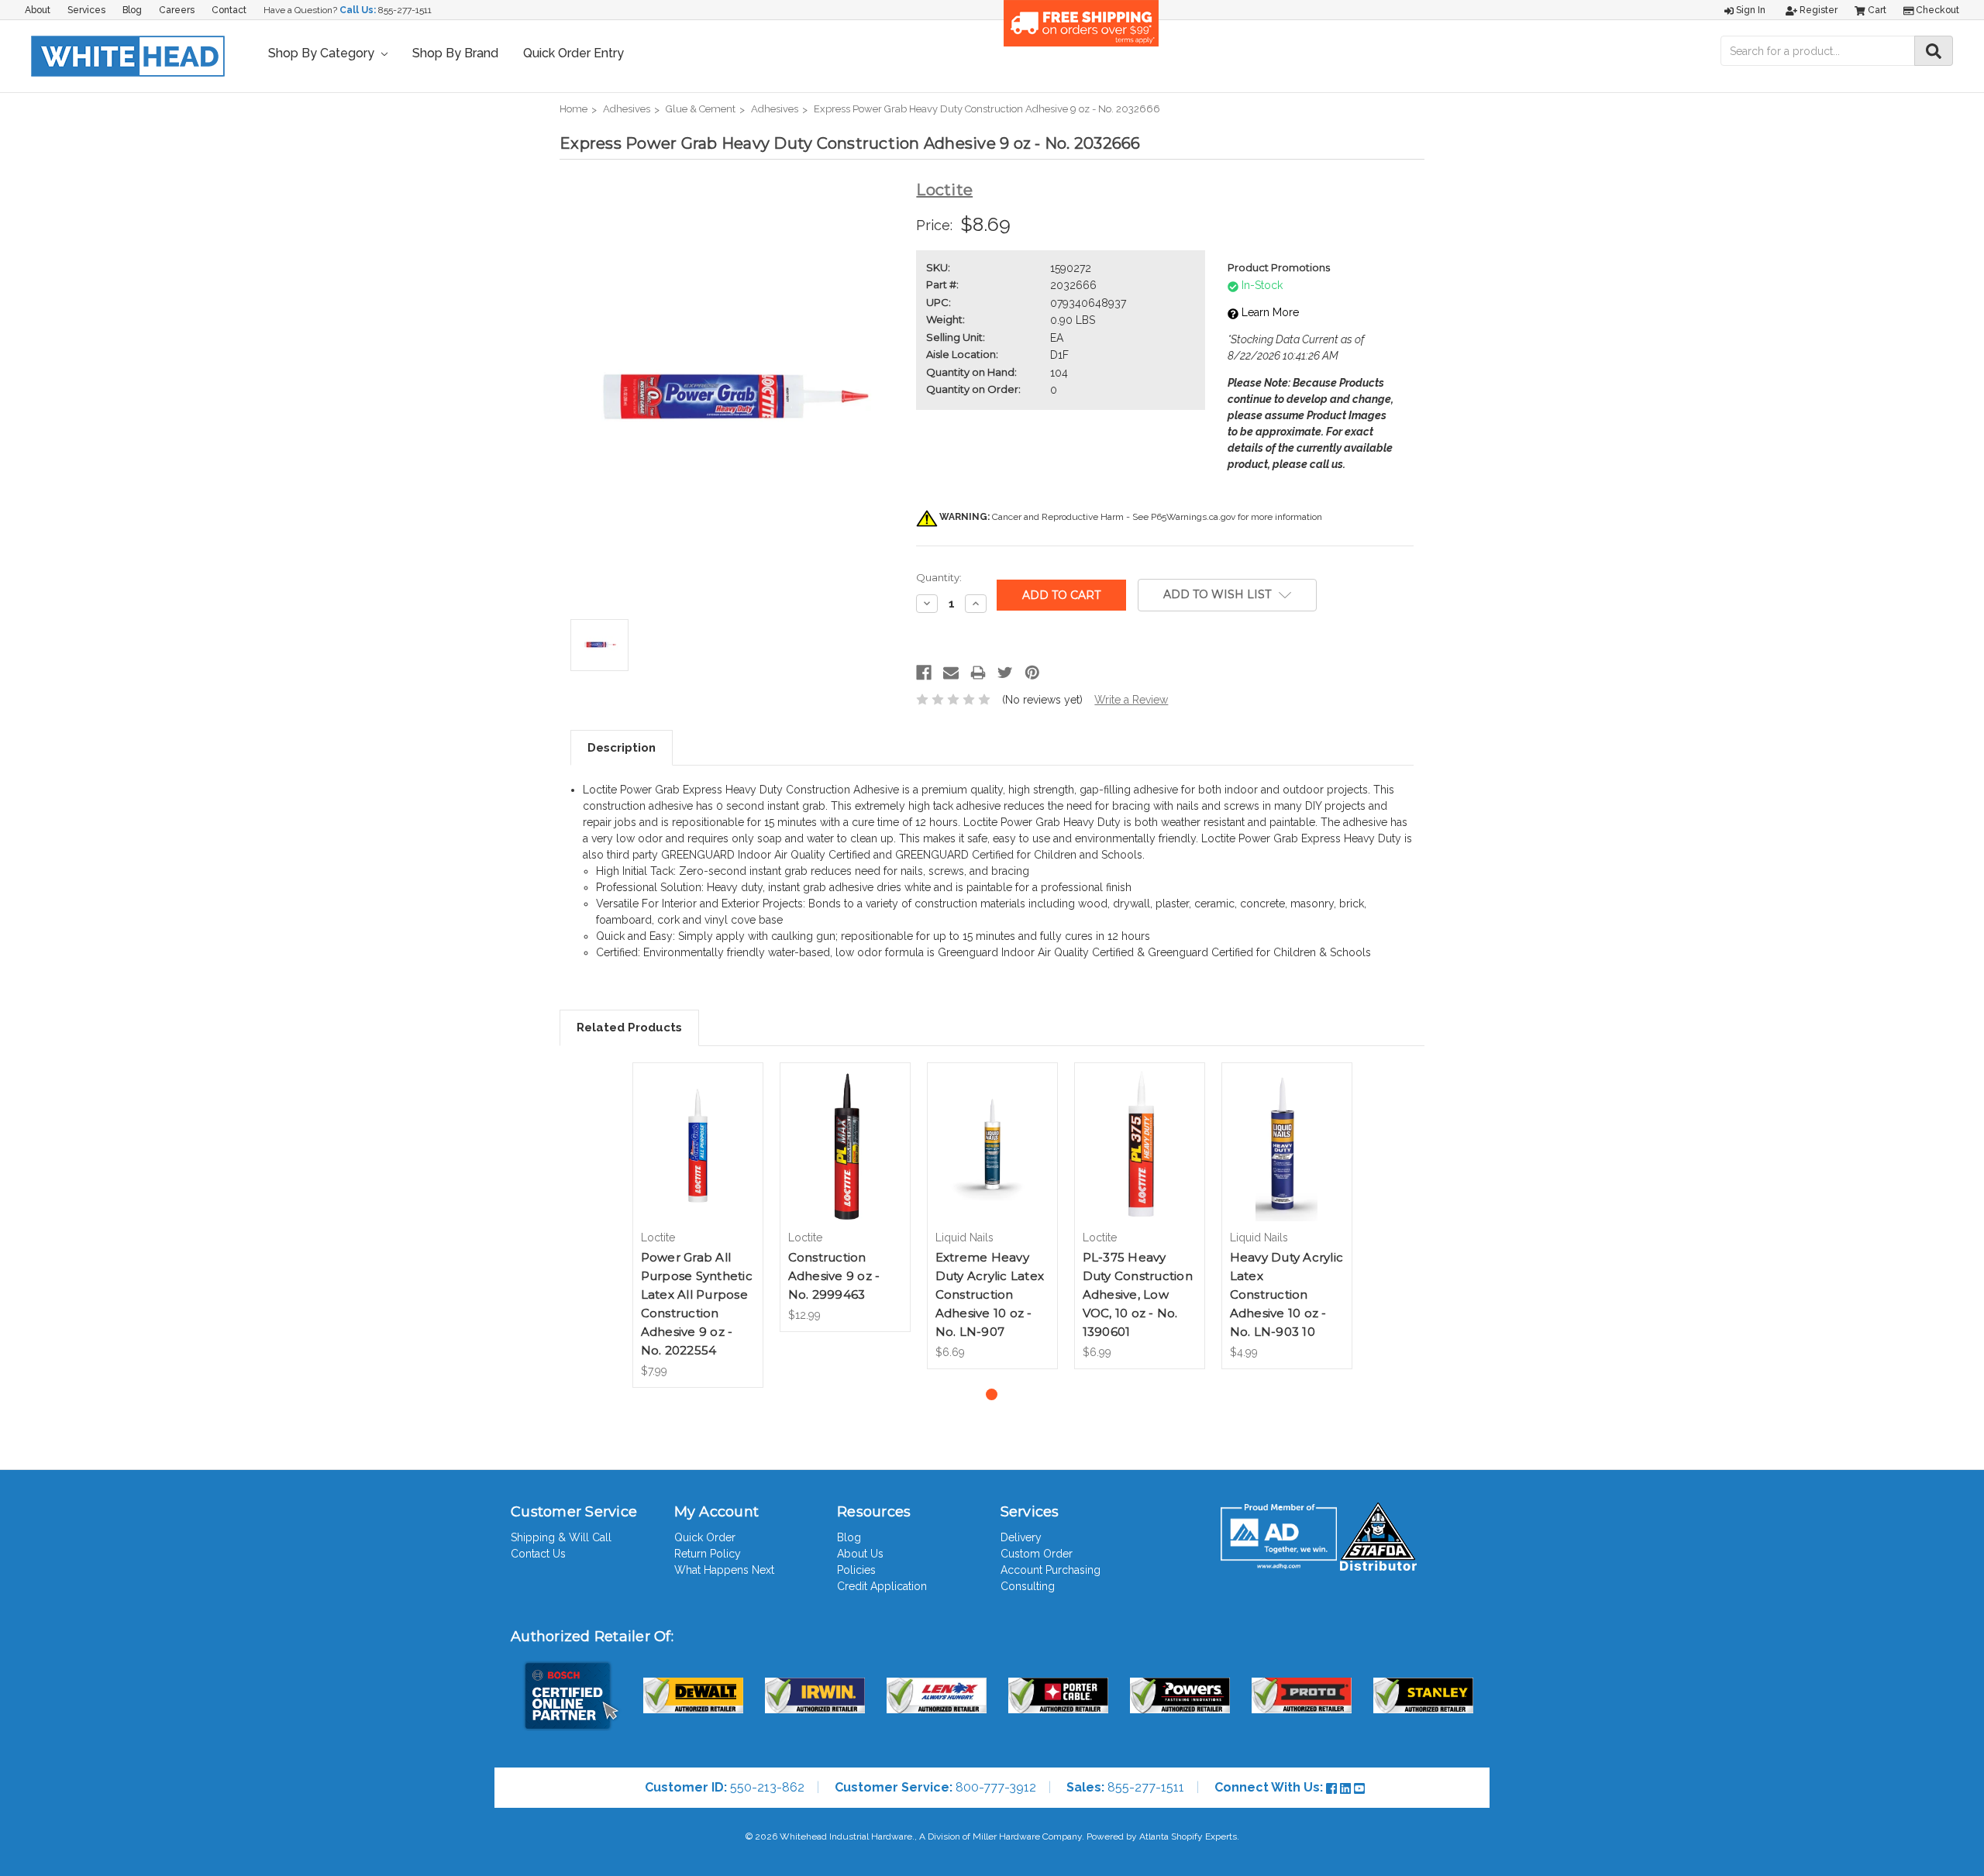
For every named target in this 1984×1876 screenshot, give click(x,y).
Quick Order (705, 1537)
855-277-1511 (405, 10)
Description (622, 748)
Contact (229, 10)
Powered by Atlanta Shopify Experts (1162, 1836)
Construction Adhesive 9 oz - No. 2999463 (834, 1276)
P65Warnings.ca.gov (1193, 517)
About (38, 10)
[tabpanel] (697, 1225)
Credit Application (882, 1586)
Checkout (1936, 10)
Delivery (1021, 1537)
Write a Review (1131, 700)
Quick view (697, 1132)
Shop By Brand (455, 53)
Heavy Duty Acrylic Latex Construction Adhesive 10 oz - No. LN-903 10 (1287, 1294)
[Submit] (1934, 51)
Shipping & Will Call (561, 1537)
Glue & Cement (701, 109)
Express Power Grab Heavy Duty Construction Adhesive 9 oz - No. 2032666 (987, 109)
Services (86, 10)
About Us (860, 1554)
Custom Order (1037, 1554)
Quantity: (939, 577)
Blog (132, 10)
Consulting (1028, 1586)
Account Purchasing (1051, 1570)
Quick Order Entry (573, 53)
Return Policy (708, 1554)
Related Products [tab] (629, 1027)
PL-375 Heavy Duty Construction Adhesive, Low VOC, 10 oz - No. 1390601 (1138, 1294)
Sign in (1750, 10)
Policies (856, 1570)
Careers (177, 10)
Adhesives (627, 109)
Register (1817, 10)
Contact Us (538, 1554)
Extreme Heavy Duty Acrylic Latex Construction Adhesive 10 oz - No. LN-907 (990, 1294)
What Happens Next (724, 1570)
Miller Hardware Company (1027, 1836)
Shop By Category (323, 53)
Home (573, 109)
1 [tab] (992, 1394)
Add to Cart (698, 1159)
